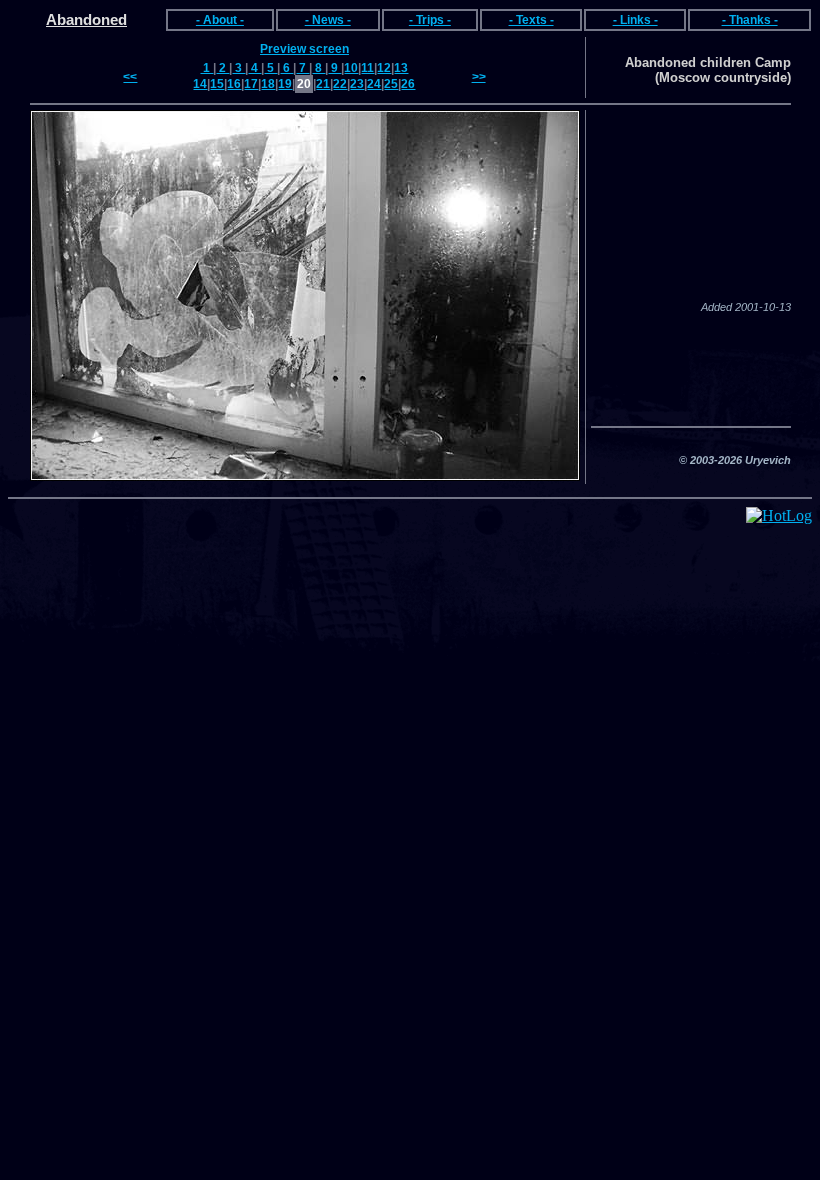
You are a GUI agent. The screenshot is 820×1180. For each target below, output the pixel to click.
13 (401, 68)
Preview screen (304, 49)
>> (479, 77)
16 (234, 84)
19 (285, 84)
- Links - (635, 20)
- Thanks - (750, 20)
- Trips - (430, 20)
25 (391, 84)
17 (251, 84)
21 (323, 84)
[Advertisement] (691, 369)
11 (367, 68)
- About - (220, 20)
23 (357, 84)
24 (374, 84)
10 (351, 68)
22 (340, 84)
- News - (328, 20)
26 (408, 84)
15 (217, 84)
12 (384, 68)
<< (130, 77)
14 (200, 84)
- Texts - (531, 20)
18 (268, 84)
